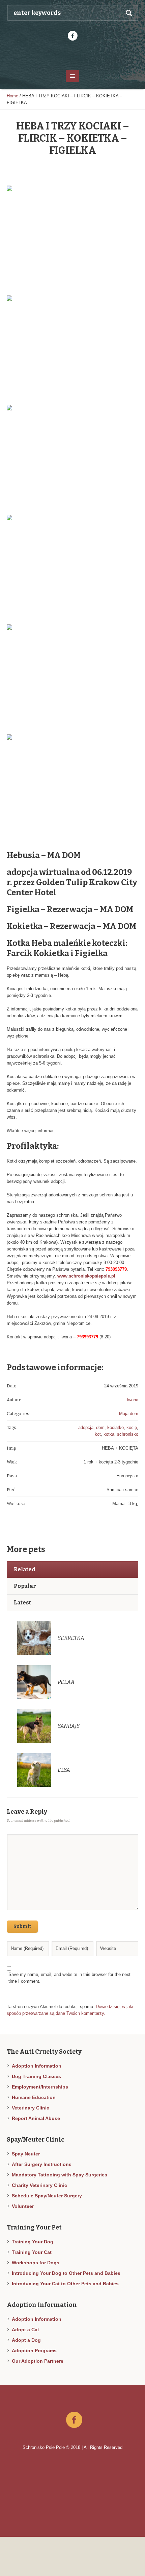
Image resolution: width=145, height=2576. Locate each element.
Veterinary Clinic (31, 2108)
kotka (109, 1434)
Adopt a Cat (25, 2330)
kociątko (115, 1427)
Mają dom (129, 1414)
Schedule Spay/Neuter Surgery (47, 2196)
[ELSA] (34, 1770)
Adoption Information (37, 2066)
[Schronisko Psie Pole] (73, 55)
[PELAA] (34, 1682)
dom (100, 1427)
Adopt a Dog (26, 2340)
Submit (22, 1926)
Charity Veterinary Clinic (39, 2185)
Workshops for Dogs (36, 2263)
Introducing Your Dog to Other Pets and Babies (66, 2273)
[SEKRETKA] (34, 1638)
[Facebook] (72, 36)
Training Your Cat (32, 2252)
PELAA (66, 1682)
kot (98, 1434)
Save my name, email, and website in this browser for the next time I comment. (69, 1978)
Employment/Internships (40, 2087)
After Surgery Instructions (42, 2164)
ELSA (64, 1770)
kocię (132, 1427)
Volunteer (23, 2206)
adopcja (86, 1427)
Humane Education (34, 2097)
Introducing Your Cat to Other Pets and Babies (65, 2284)
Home (12, 96)
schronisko (128, 1434)
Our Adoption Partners (38, 2361)
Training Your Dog (33, 2242)
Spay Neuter (26, 2154)
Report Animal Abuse (36, 2118)
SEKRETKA (71, 1638)
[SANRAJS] (34, 1726)
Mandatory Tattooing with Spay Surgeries (60, 2175)
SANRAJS (69, 1726)
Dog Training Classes (36, 2076)
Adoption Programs (34, 2351)
